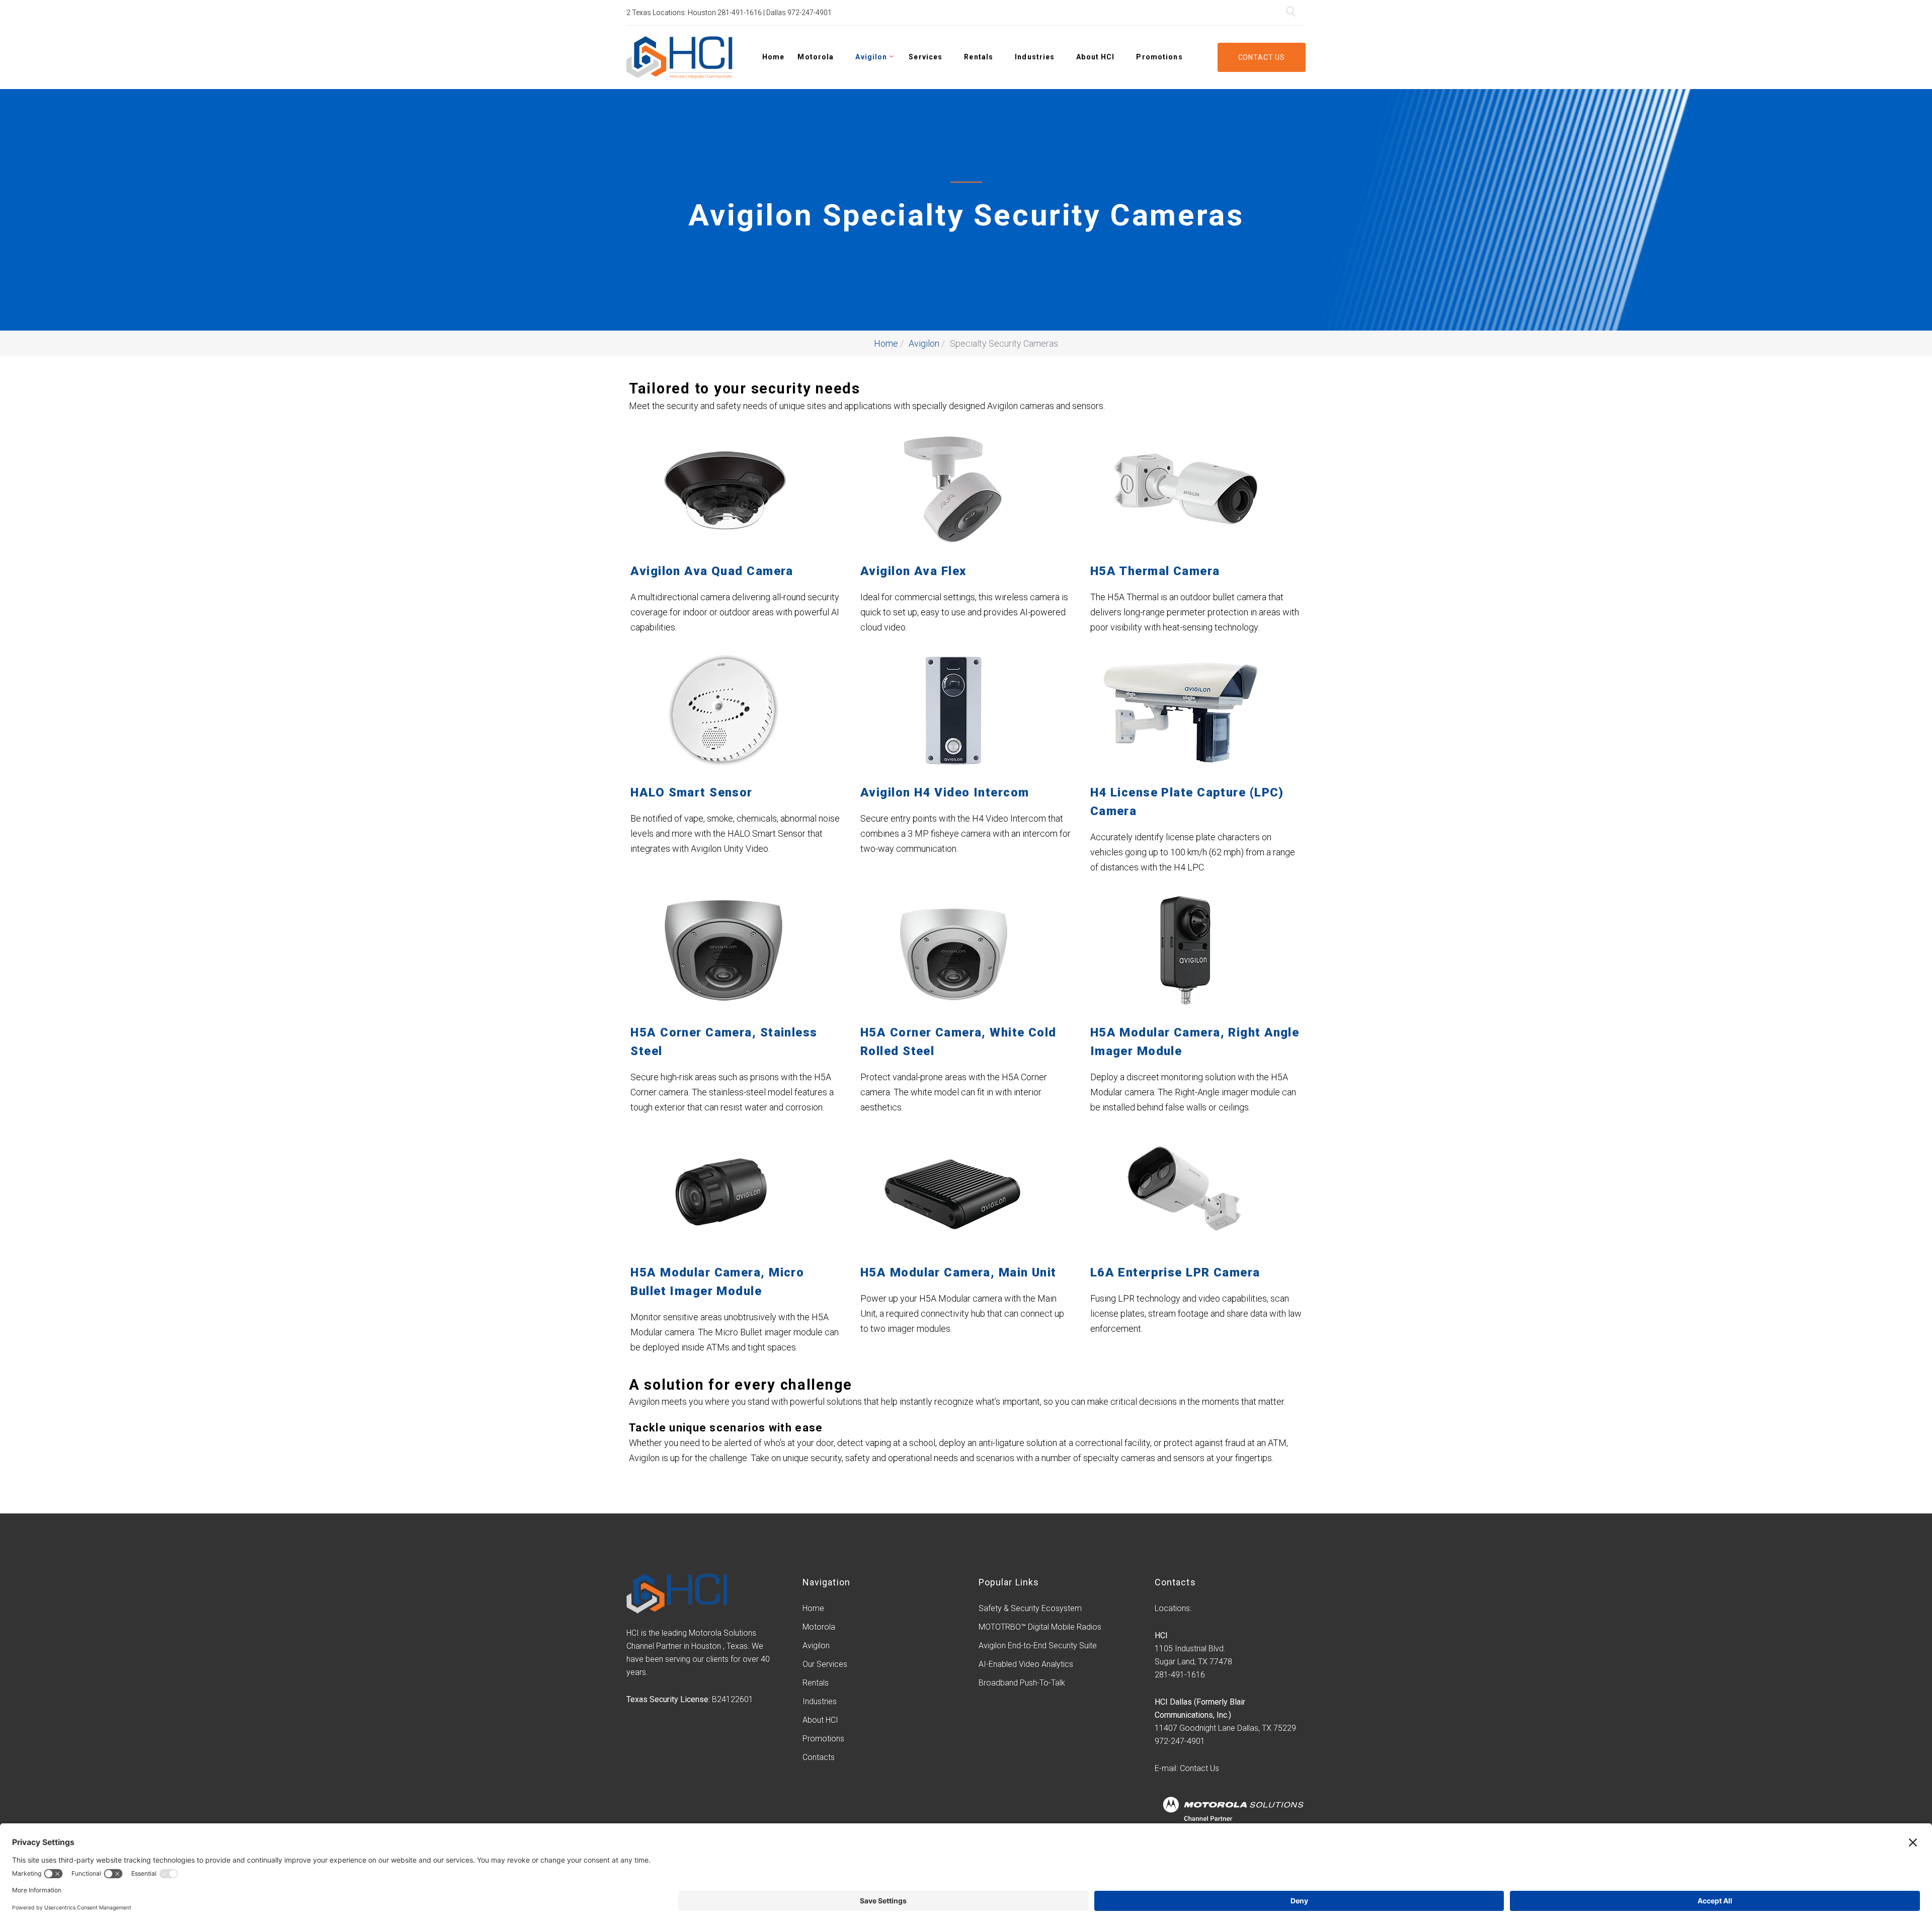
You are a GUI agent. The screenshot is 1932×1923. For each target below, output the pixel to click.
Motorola (816, 57)
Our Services (825, 1664)
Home (773, 57)
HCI (1161, 1635)
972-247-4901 (810, 13)
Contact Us (1262, 57)
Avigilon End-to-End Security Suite (1038, 1646)
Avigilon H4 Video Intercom (945, 792)
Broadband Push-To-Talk (1022, 1683)
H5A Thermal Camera (1155, 571)
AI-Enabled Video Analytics (1026, 1664)
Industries (1035, 57)
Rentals (979, 57)
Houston (702, 13)
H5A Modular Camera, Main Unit (958, 1272)
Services (925, 57)
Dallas (776, 13)
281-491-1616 (740, 13)
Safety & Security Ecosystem (1030, 1608)
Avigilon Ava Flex (913, 571)
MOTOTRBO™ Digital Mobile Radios (1040, 1627)
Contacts (819, 1757)
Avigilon (871, 57)
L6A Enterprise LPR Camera (1175, 1272)
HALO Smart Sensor (691, 792)
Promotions (1159, 57)
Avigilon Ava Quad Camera (712, 571)
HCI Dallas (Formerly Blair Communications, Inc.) (1200, 1708)
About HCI (1095, 57)
